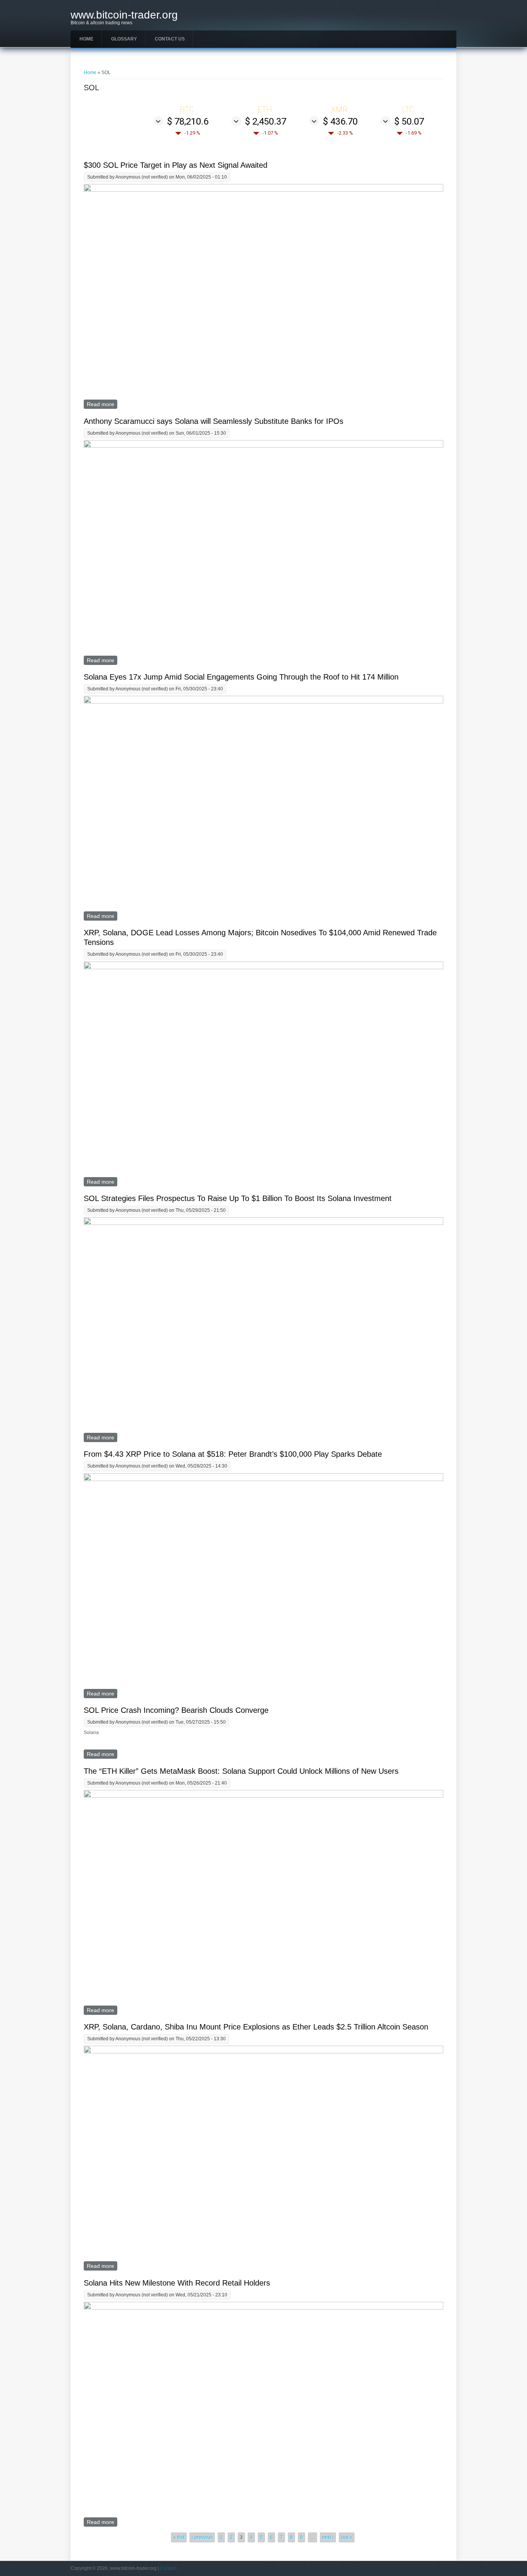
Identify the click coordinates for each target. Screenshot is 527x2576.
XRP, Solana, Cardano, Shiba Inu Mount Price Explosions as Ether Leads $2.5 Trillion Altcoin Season (256, 2027)
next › (328, 2537)
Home (86, 39)
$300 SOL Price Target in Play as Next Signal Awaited (176, 165)
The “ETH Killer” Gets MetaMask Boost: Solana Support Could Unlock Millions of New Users (241, 1771)
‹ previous (202, 2537)
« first (179, 2537)
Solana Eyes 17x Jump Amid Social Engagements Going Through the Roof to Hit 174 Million (241, 677)
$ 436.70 (340, 121)
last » (347, 2537)
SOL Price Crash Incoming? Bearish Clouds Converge (176, 1710)
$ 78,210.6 (188, 121)
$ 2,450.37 (266, 121)
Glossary (124, 39)
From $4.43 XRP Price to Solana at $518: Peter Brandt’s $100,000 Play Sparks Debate (233, 1454)
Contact (168, 2568)
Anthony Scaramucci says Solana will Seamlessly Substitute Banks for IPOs (214, 421)
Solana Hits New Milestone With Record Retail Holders (177, 2283)
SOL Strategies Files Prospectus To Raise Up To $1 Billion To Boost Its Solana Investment (238, 1198)
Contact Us (170, 39)
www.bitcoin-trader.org (124, 15)
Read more (102, 404)
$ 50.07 (409, 121)
